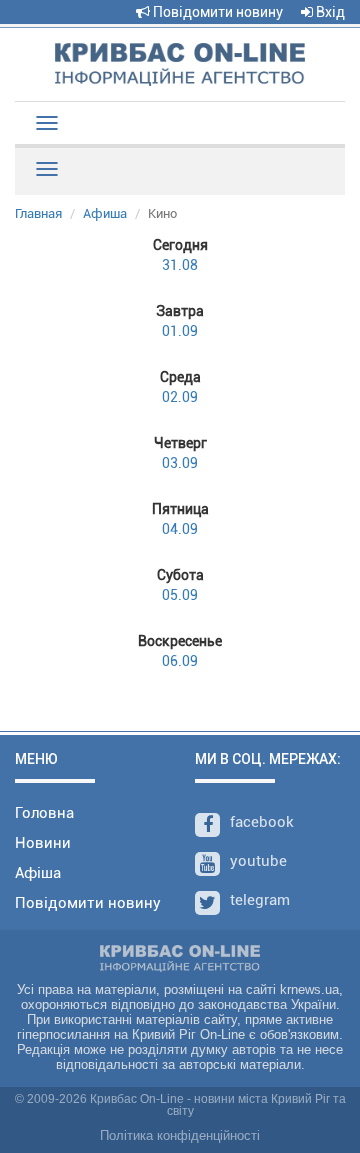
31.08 (180, 255)
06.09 (180, 651)
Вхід (329, 12)
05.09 (180, 585)
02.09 (180, 387)
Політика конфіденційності (180, 1135)
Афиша (105, 213)
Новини (43, 843)
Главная (38, 213)
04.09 (180, 519)
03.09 (180, 453)
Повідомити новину (216, 12)
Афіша (38, 873)
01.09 (180, 321)
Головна (44, 813)
